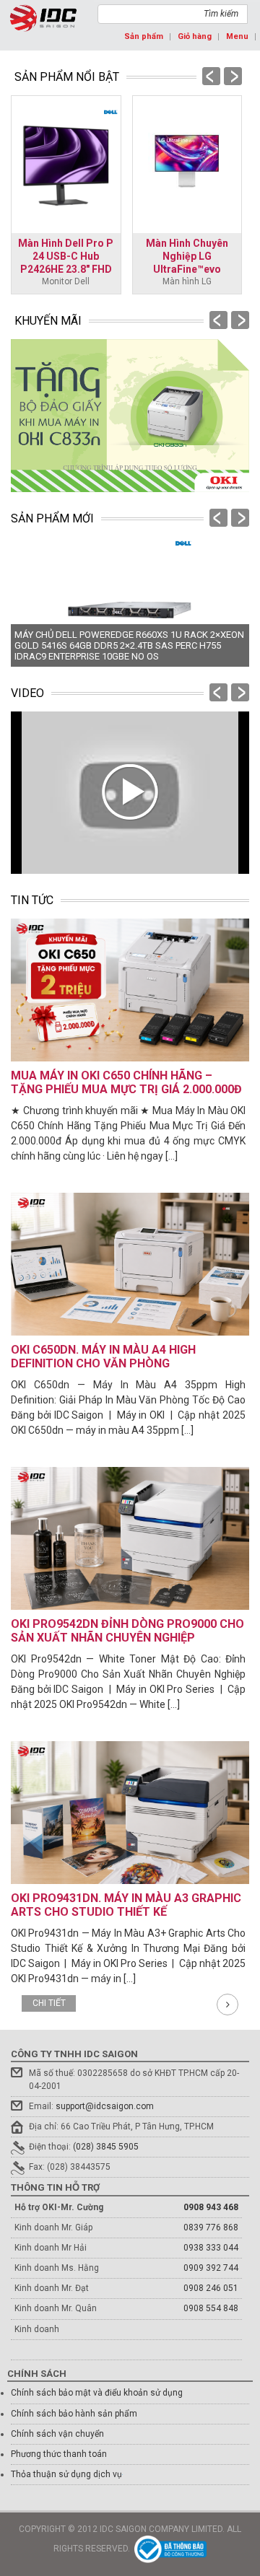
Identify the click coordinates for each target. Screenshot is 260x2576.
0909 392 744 (211, 2268)
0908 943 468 (211, 2207)
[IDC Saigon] (43, 18)
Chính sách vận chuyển (57, 2434)
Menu (237, 36)
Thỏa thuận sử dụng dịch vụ (66, 2474)
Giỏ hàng (195, 36)
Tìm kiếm (221, 14)
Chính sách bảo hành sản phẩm (74, 2414)
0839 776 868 (211, 2227)
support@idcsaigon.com (105, 2106)
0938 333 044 (211, 2248)
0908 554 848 (211, 2308)
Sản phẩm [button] (144, 36)
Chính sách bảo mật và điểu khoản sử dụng (97, 2393)
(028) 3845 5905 (106, 2147)
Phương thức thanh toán (59, 2454)
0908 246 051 (211, 2288)
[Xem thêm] (227, 2005)
